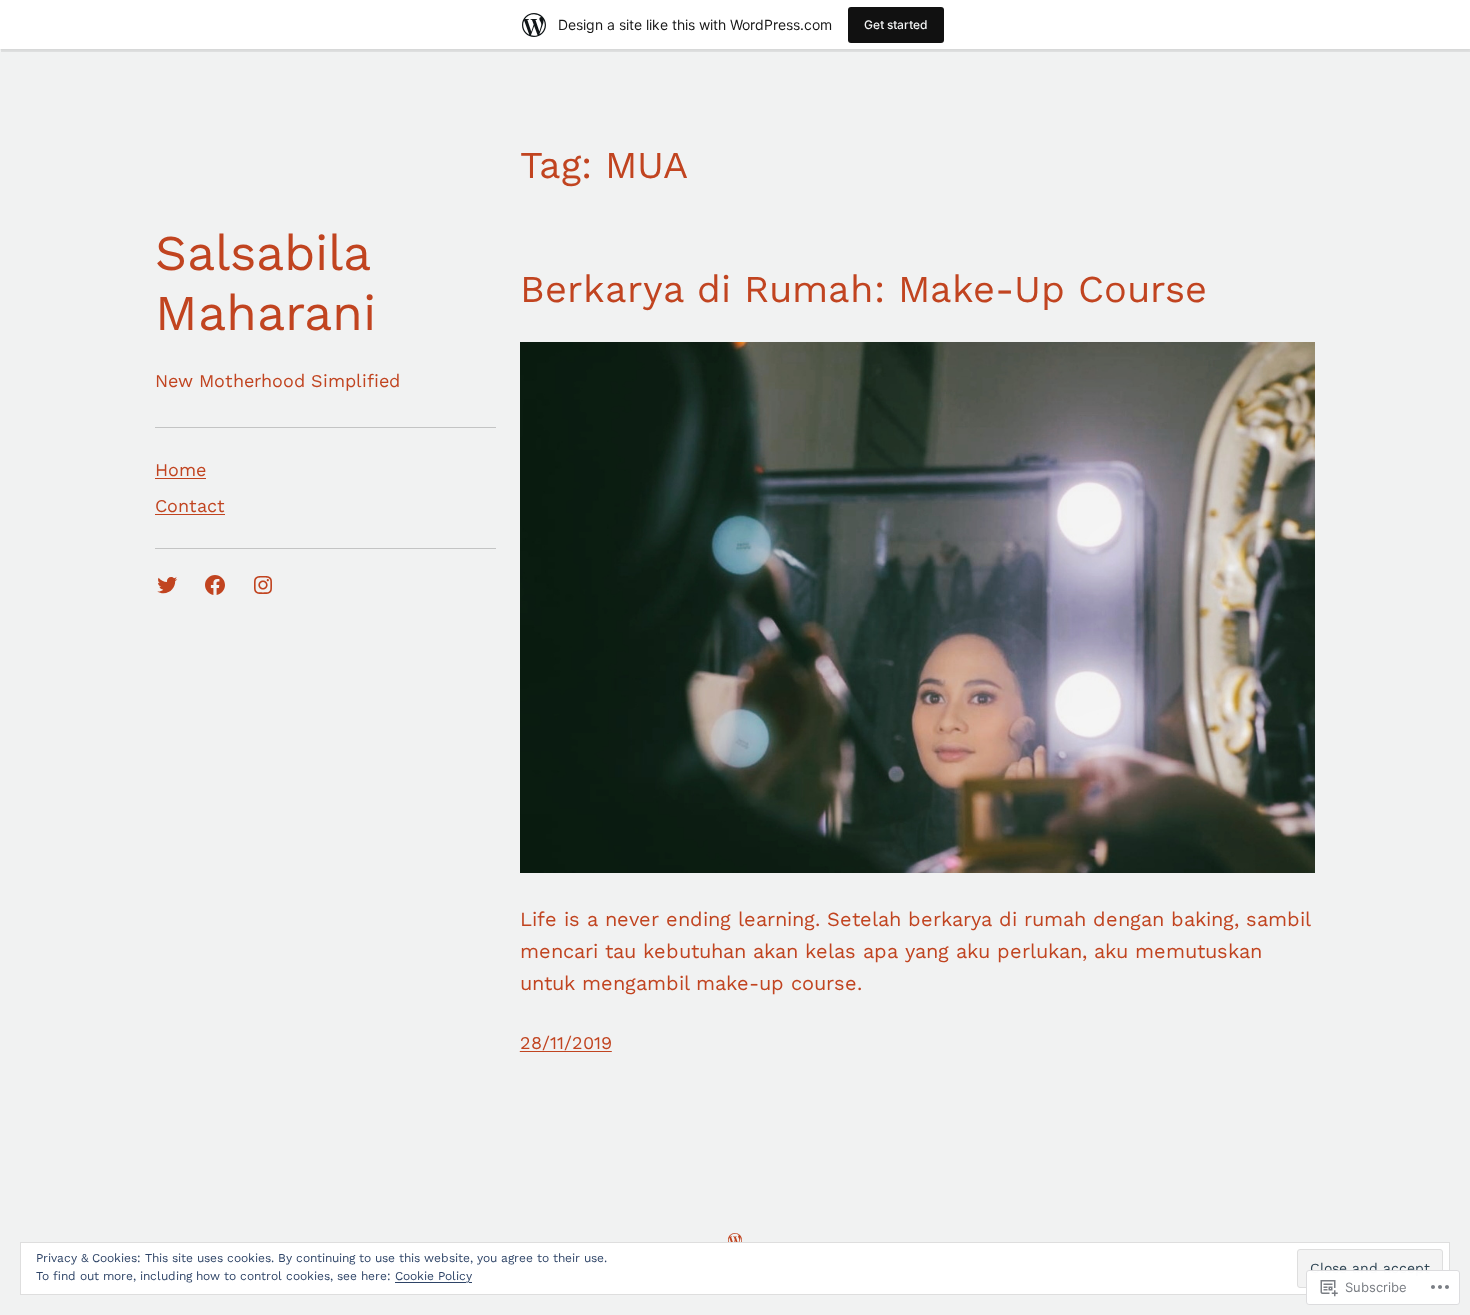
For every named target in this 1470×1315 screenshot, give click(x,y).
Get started (896, 24)
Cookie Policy (433, 1276)
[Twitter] (167, 585)
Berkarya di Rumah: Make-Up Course (863, 289)
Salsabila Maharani (265, 282)
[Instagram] (263, 585)
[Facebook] (215, 585)
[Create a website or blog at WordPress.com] (735, 1239)
